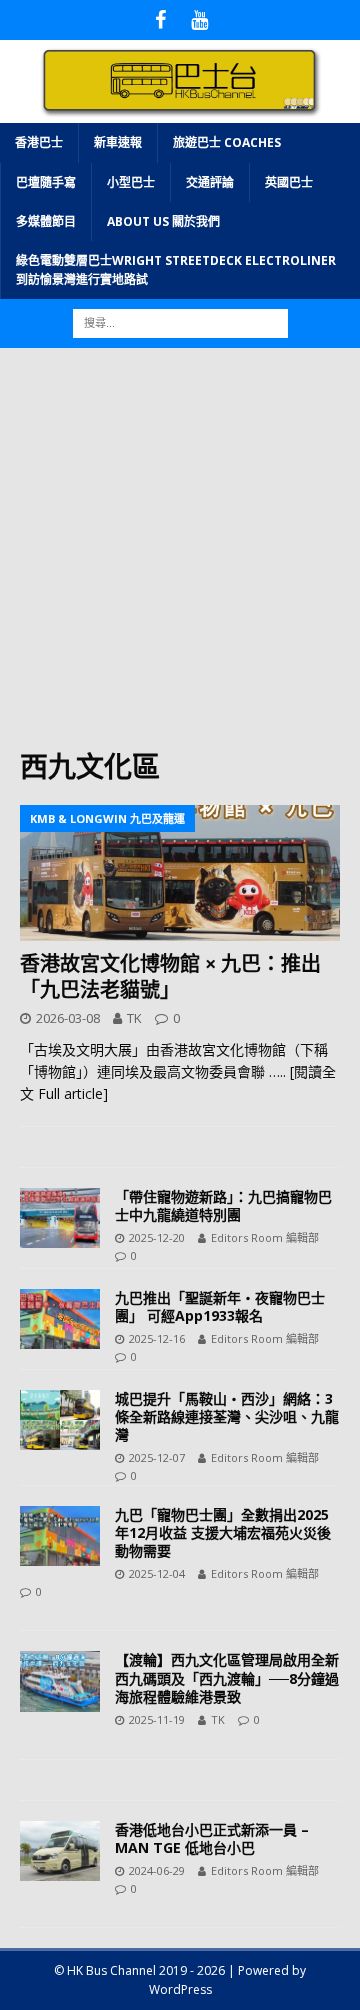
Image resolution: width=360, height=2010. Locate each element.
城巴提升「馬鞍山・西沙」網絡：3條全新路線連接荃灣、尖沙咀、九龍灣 (227, 1416)
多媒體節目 (46, 221)
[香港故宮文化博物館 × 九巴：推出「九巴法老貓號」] (180, 873)
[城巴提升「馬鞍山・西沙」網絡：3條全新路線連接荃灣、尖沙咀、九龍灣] (60, 1420)
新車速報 (118, 142)
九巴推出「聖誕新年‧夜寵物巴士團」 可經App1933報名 (220, 1306)
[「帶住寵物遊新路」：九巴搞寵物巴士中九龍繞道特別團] (60, 1218)
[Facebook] (160, 20)
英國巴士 (289, 182)
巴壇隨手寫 (46, 182)
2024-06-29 (157, 1870)
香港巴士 (39, 142)
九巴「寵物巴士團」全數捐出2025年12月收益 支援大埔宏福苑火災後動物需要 (223, 1532)
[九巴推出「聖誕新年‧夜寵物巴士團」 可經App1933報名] (60, 1319)
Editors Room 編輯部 (265, 1237)
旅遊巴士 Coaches (227, 142)
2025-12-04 (157, 1573)
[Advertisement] (180, 558)
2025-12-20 (157, 1237)
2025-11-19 (157, 1719)
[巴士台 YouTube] (199, 20)
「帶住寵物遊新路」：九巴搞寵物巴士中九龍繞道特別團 (223, 1205)
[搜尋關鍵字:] (180, 322)
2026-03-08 (68, 1018)
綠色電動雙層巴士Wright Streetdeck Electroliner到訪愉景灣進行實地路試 (176, 270)
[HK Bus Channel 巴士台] (180, 111)
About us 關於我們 (163, 221)
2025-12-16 (157, 1338)
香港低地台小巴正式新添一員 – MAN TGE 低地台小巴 (212, 1838)
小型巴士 (131, 182)
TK (134, 1018)
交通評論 (210, 182)
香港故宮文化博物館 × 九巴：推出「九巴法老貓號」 (170, 976)
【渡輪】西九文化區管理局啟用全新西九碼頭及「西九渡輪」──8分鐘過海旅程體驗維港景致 (227, 1677)
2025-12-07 (157, 1457)
